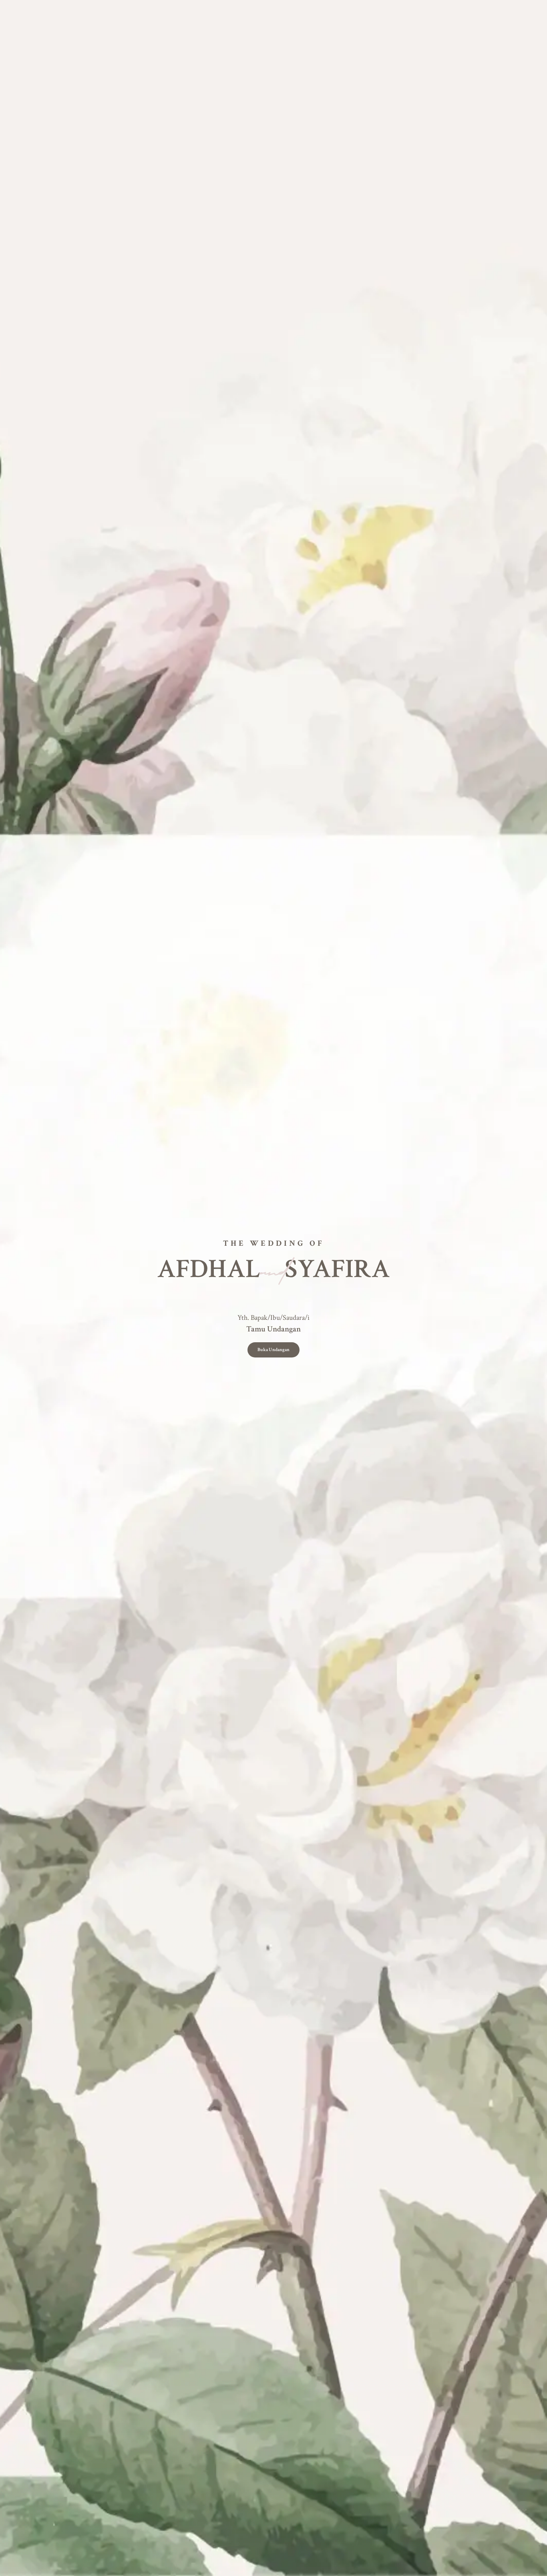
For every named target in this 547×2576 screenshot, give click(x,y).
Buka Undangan (273, 1350)
